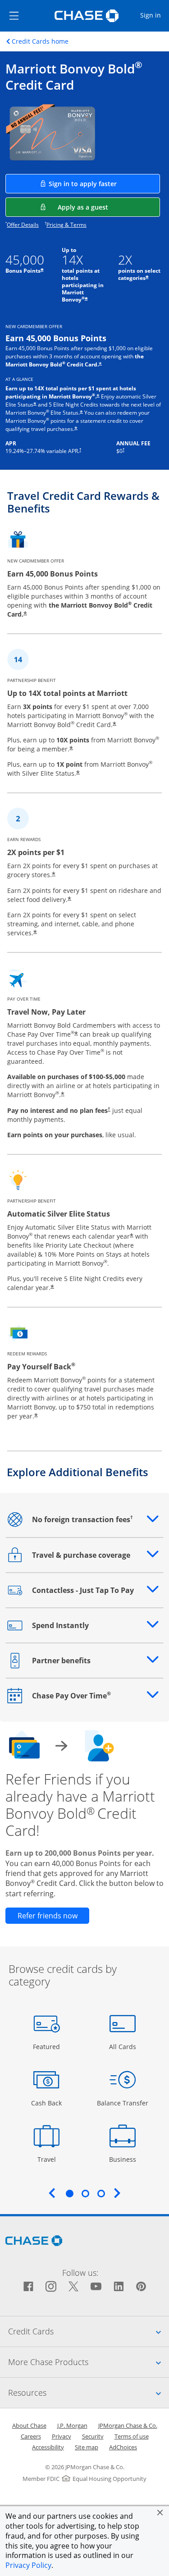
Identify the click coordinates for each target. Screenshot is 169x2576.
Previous (52, 2193)
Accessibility (48, 2447)
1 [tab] (69, 2193)
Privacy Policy (28, 2565)
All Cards (124, 2046)
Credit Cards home (40, 41)
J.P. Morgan (72, 2425)
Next (117, 2193)
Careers (31, 2436)
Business (124, 2159)
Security (93, 2436)
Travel (50, 2159)
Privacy (62, 2436)
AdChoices (123, 2447)
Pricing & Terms (66, 225)
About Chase (29, 2425)
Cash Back (47, 2103)
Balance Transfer (123, 2103)
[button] (160, 2512)
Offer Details (23, 225)
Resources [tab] (89, 2392)
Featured (48, 2046)
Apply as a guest (109, 207)
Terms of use (132, 2436)
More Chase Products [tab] (89, 2362)
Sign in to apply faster (104, 183)
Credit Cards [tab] (89, 2331)
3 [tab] (101, 2193)
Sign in (154, 15)
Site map (87, 2447)
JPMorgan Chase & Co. (128, 2425)
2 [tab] (85, 2193)
